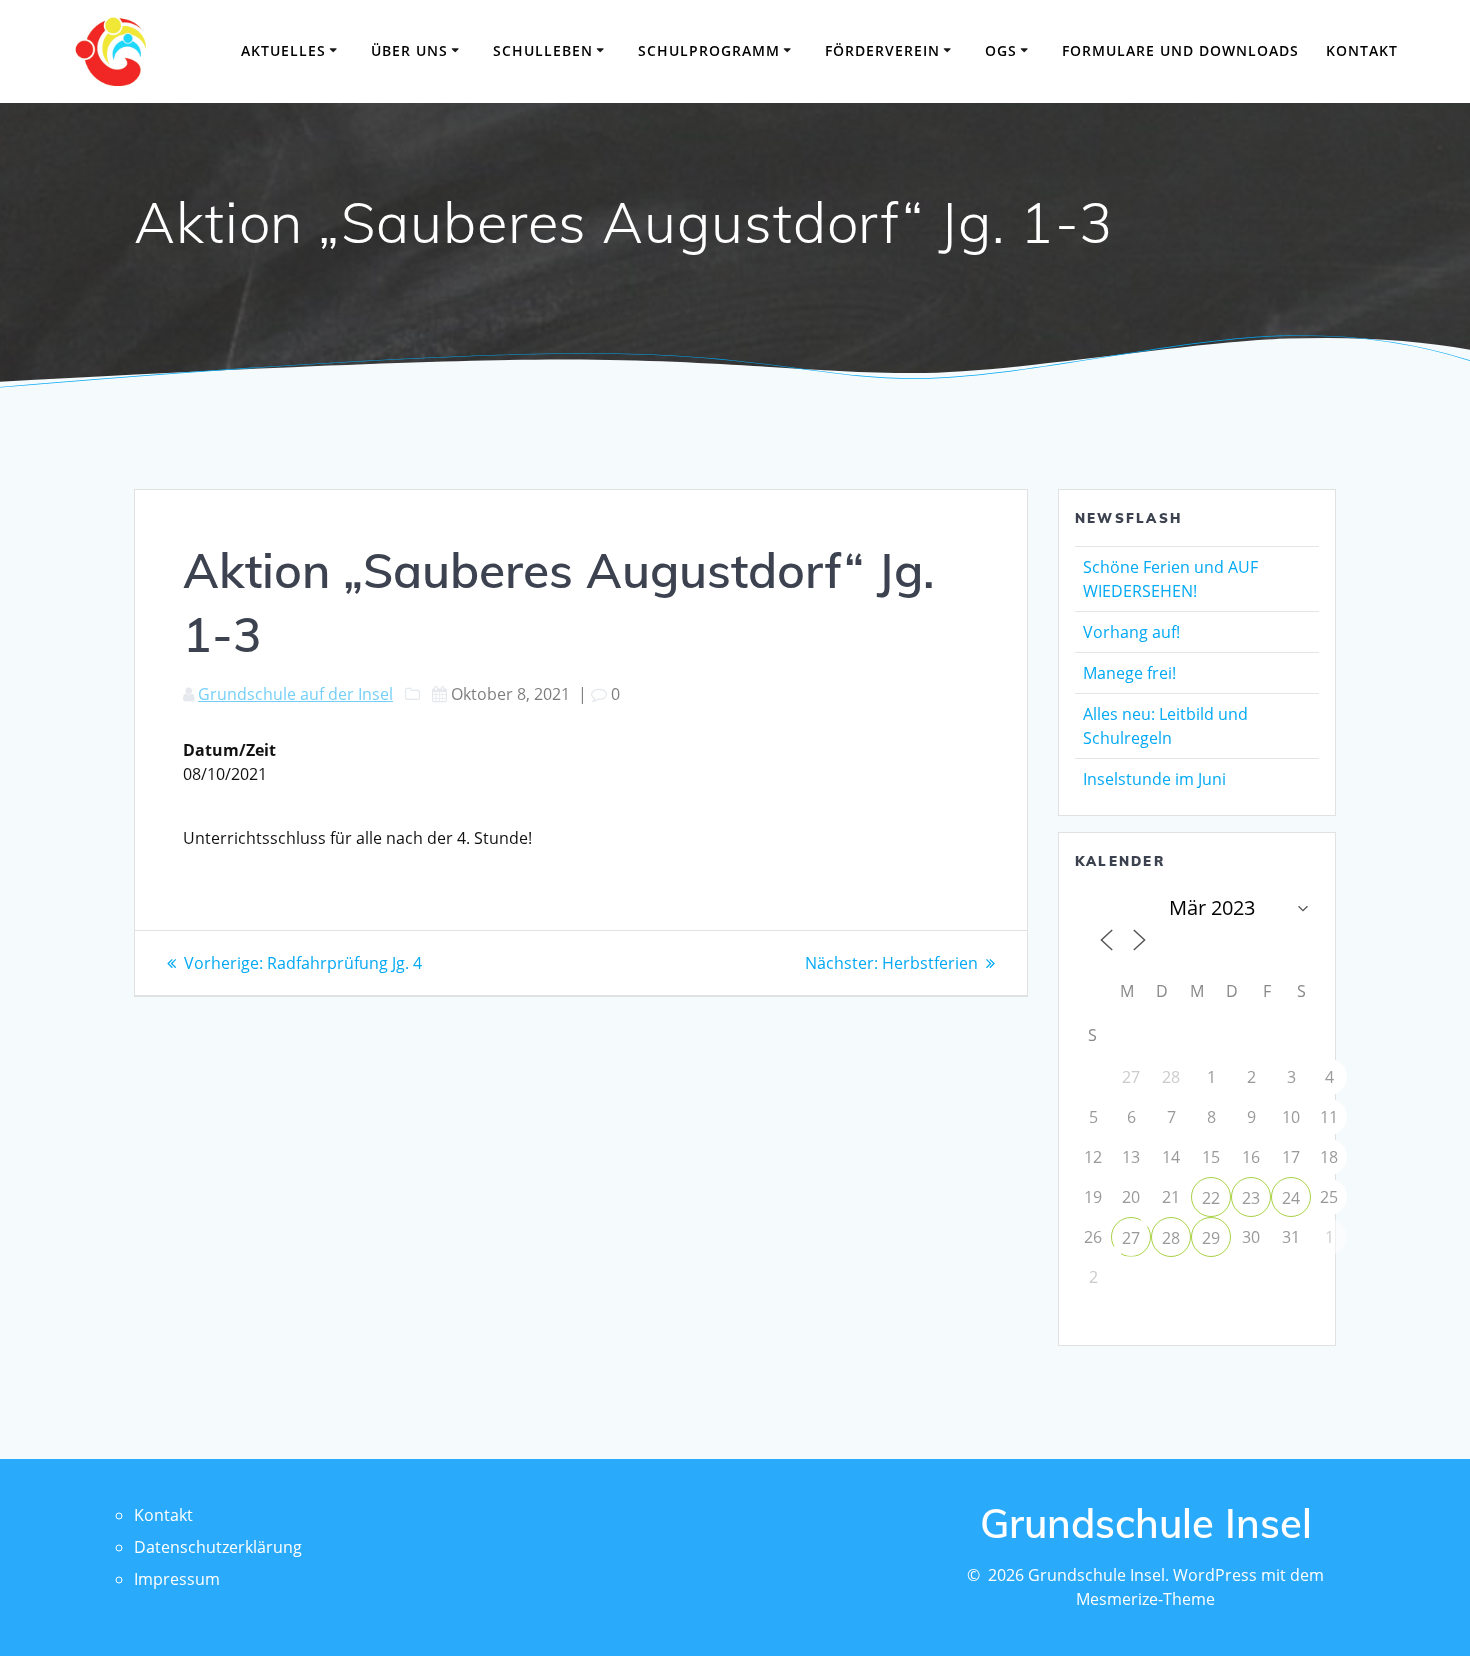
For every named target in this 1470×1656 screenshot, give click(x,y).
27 (1131, 1238)
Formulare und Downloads (1180, 50)
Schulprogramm (709, 50)
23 (1251, 1198)
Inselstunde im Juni (1154, 779)
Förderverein (882, 50)
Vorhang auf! (1131, 632)
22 (1211, 1198)
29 (1211, 1238)
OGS (1001, 50)
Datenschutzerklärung (218, 1547)
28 (1171, 1238)
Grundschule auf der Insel (295, 694)
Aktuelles (283, 50)
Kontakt (1362, 50)
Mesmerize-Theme (1145, 1599)
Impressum (177, 1579)
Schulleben (543, 50)
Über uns (409, 50)
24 (1291, 1198)
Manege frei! (1129, 673)
